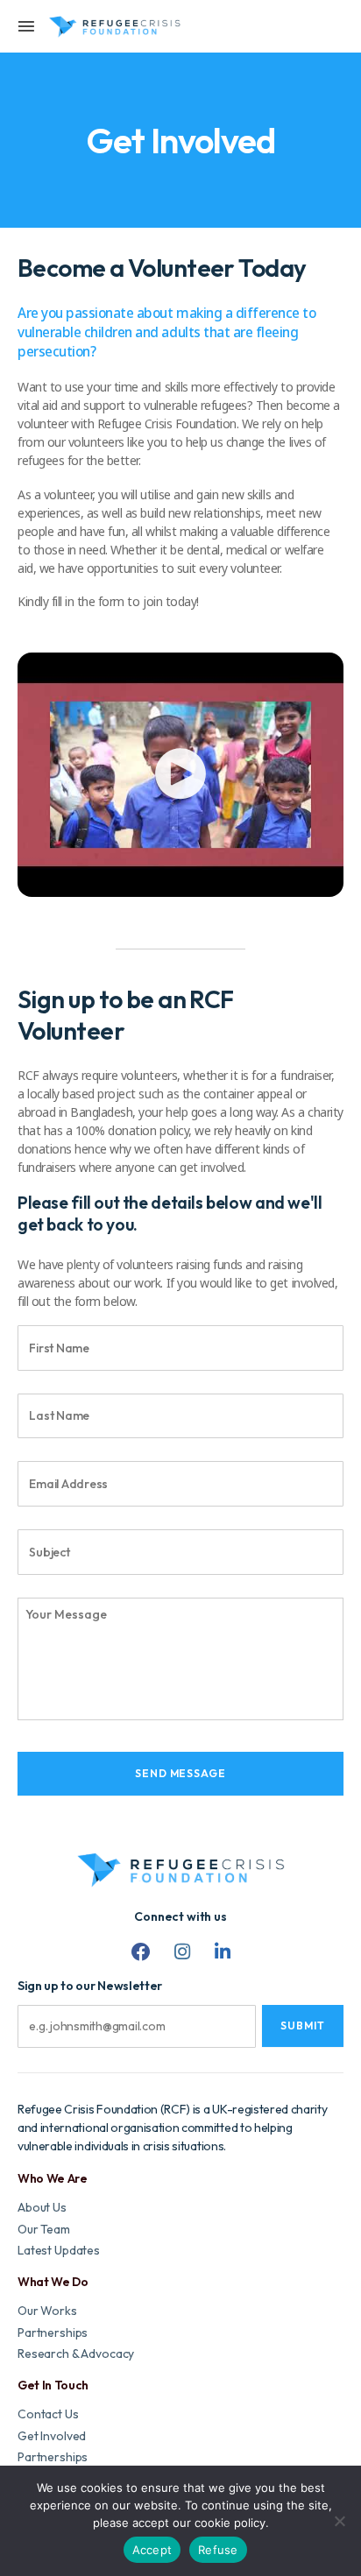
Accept (152, 2550)
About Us (42, 2208)
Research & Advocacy (76, 2354)
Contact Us (48, 2414)
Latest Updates (59, 2251)
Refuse (218, 2550)
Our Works (47, 2311)
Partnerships (53, 2333)
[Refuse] (339, 2521)
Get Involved (52, 2436)
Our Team (44, 2230)
